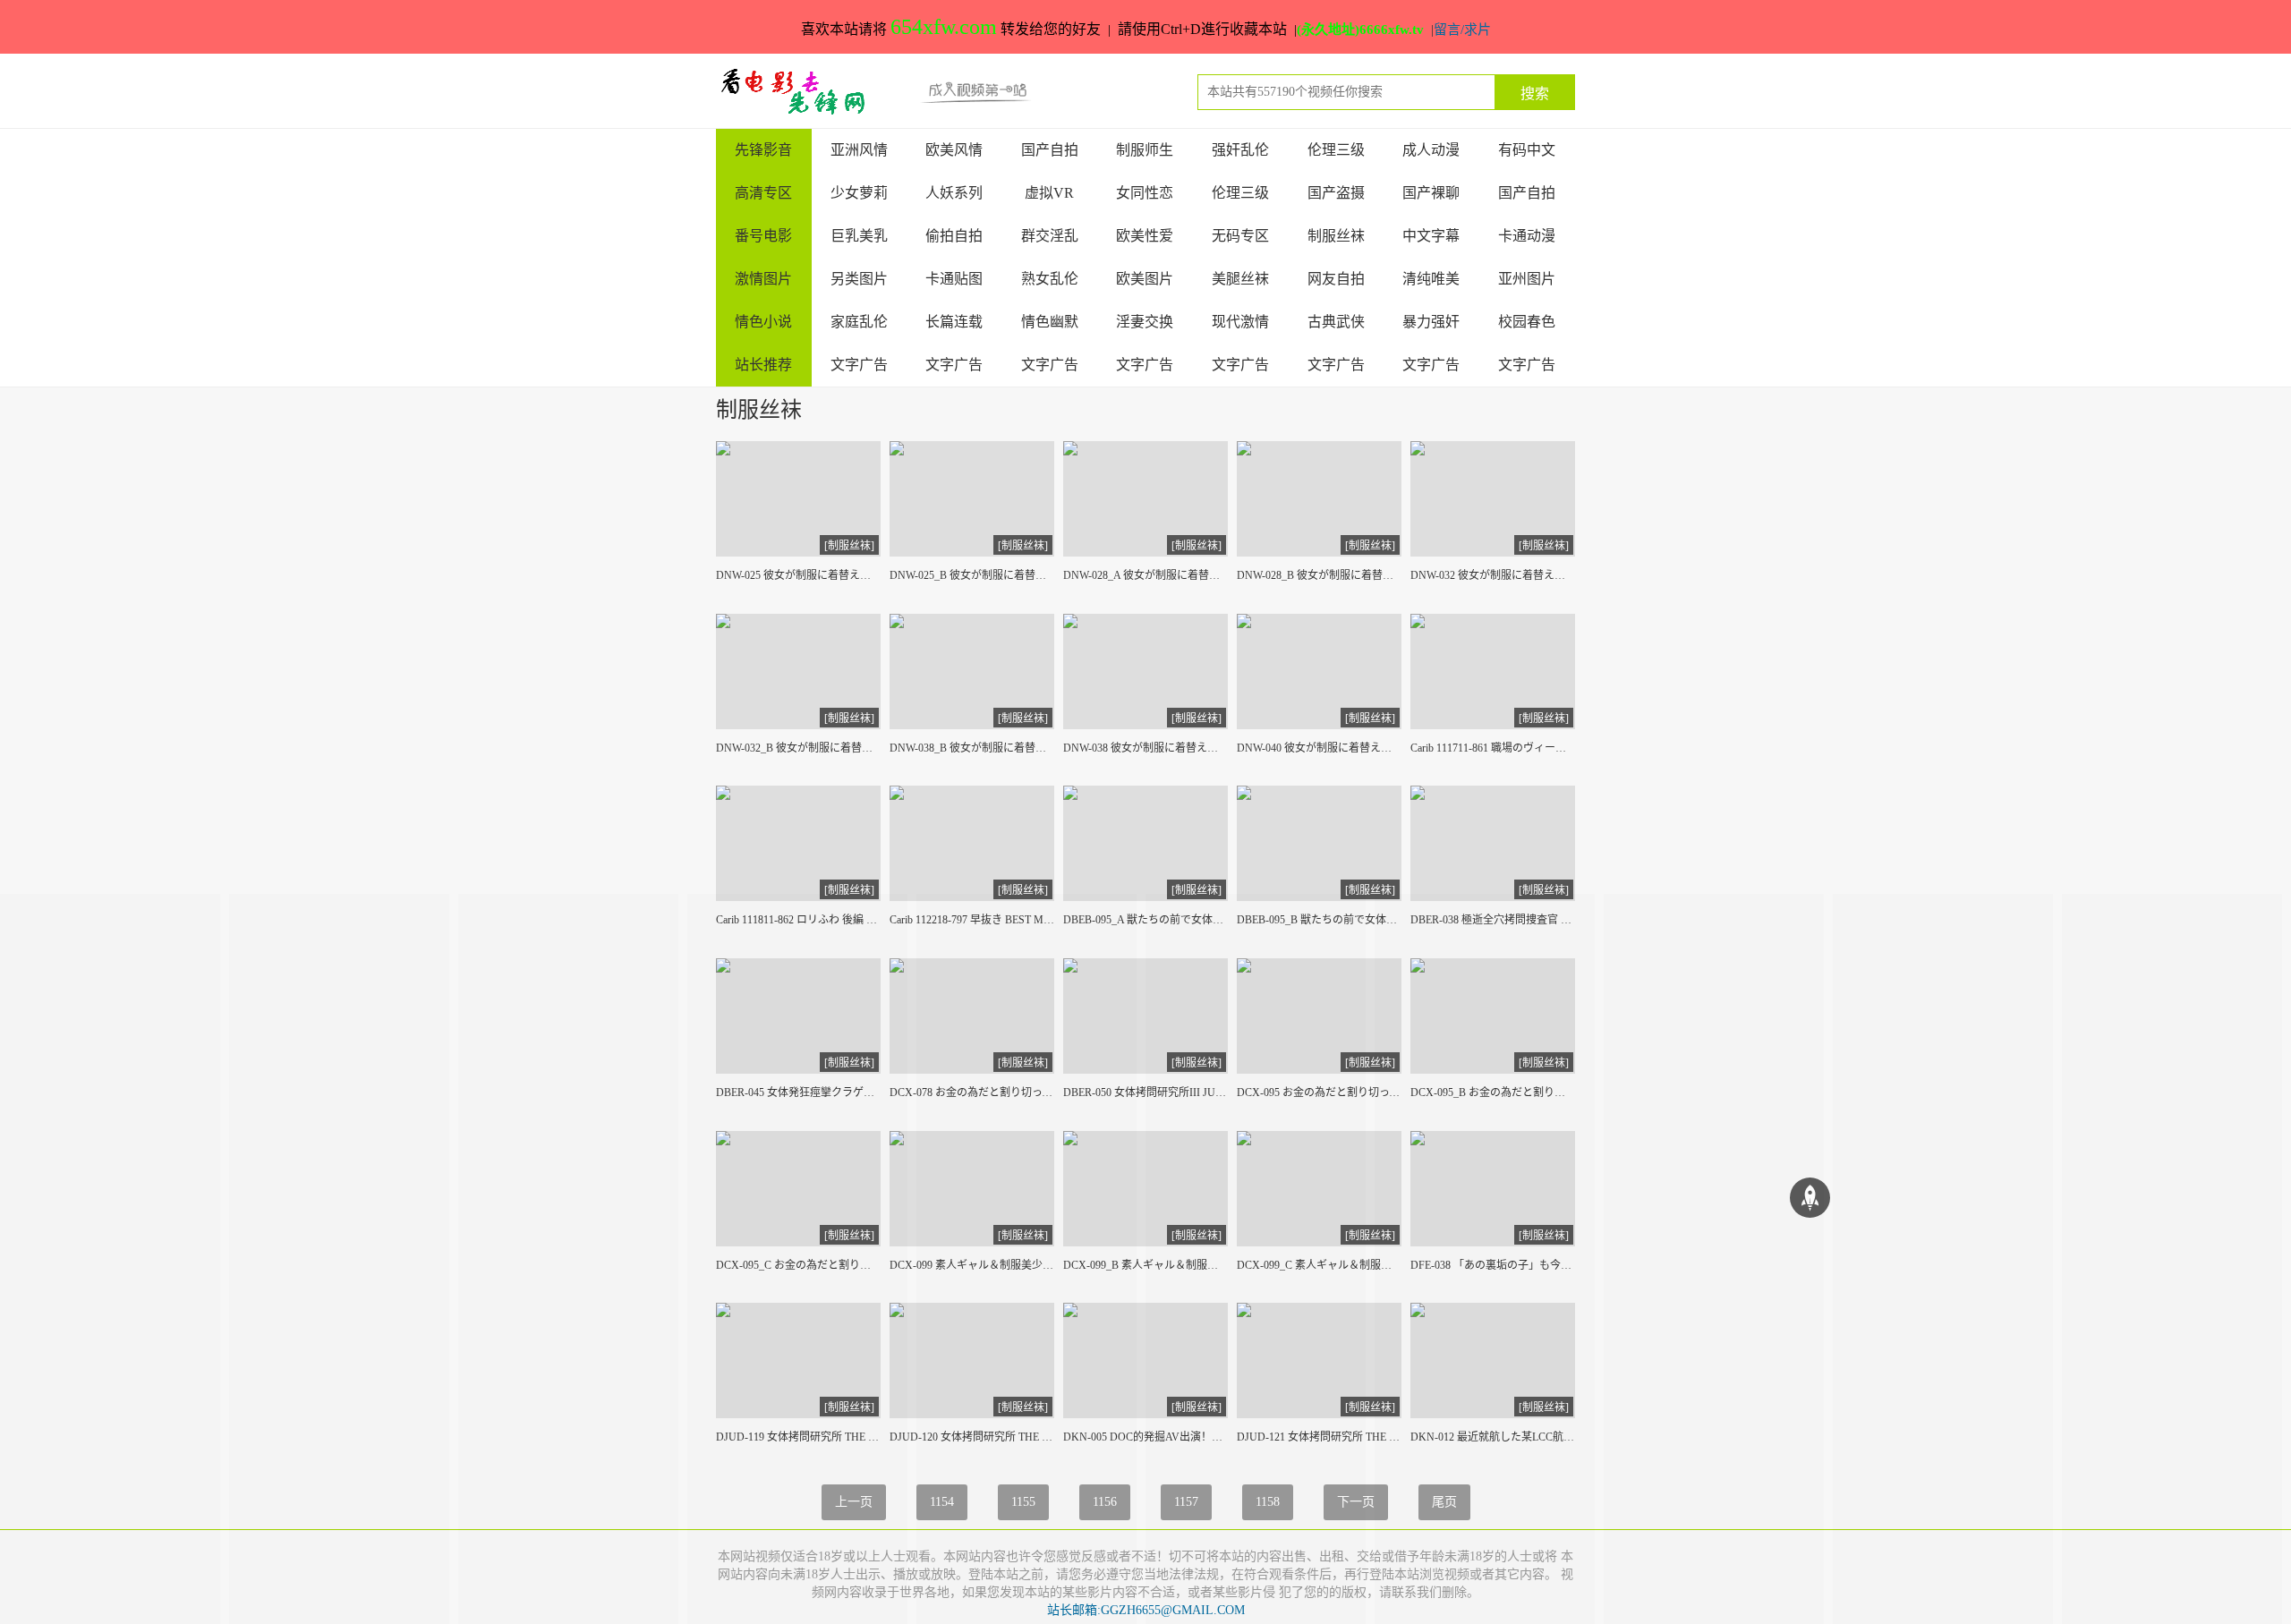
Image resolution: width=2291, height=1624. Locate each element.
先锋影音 (763, 150)
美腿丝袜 (1240, 279)
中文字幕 (1431, 236)
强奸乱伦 (1240, 150)
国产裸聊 (1431, 193)
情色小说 (763, 322)
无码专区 (1240, 236)
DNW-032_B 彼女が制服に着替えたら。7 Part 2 (798, 748)
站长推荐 (763, 365)
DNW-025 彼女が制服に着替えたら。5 (798, 575)
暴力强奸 (1431, 322)
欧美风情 (954, 150)
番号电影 (763, 236)
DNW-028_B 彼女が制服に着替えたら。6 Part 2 (1319, 575)
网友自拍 (1336, 279)
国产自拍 (1050, 150)
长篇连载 (954, 322)
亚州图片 (1527, 279)
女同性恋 (1145, 193)
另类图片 (859, 279)
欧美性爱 (1145, 236)
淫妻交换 (1145, 322)
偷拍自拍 (954, 236)
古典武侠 (1336, 322)
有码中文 (1527, 150)
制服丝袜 (1336, 236)
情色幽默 (1050, 322)
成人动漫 (1431, 150)
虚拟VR (1049, 193)
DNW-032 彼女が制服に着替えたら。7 (1493, 575)
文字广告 (859, 365)
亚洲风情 (859, 150)
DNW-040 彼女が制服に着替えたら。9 (1319, 748)
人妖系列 (954, 193)
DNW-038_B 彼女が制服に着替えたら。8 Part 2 (972, 748)
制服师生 (1145, 150)
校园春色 (1527, 322)
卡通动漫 (1527, 236)
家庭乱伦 (859, 322)
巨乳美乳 (859, 236)
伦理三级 (1336, 150)
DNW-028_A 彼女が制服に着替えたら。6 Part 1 (1145, 575)
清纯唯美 (1431, 279)
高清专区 (763, 193)
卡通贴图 (954, 279)
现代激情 (1240, 322)
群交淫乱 (1050, 236)
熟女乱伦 (1050, 279)
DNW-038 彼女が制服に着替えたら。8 (1145, 748)
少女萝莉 (859, 193)
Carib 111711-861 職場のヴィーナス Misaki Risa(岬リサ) (1493, 748)
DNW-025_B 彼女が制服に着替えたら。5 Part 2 (972, 575)
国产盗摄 (1336, 193)
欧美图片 (1145, 279)
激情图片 (763, 279)
